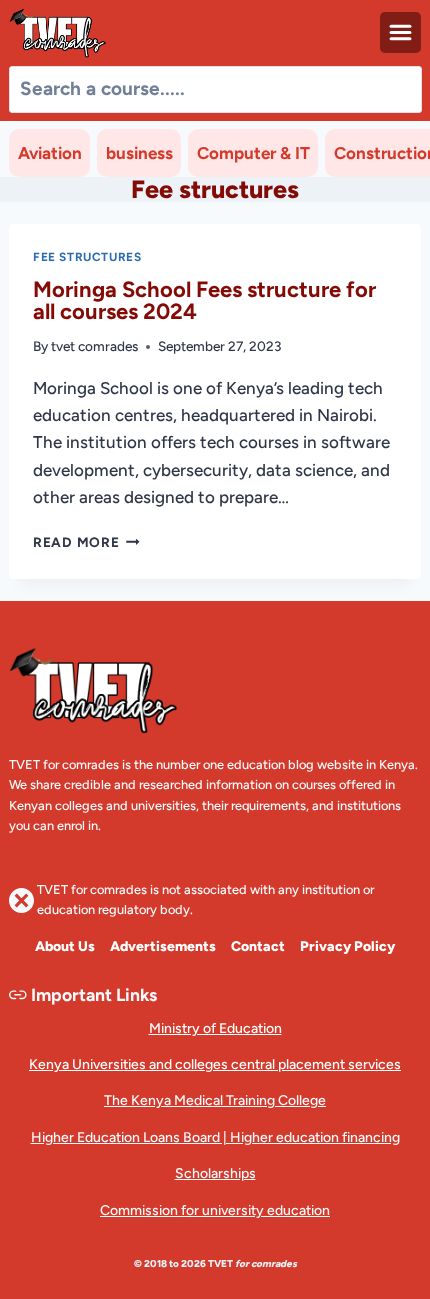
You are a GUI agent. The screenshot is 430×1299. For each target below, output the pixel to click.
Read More (86, 542)
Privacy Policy (347, 946)
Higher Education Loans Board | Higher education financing (215, 1137)
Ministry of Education (215, 1028)
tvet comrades (94, 346)
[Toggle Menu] (400, 32)
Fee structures (87, 257)
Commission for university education (215, 1210)
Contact (258, 946)
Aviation (50, 153)
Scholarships (215, 1173)
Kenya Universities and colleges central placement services (215, 1064)
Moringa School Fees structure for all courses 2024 (204, 300)
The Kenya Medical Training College (215, 1100)
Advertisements (163, 946)
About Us (65, 946)
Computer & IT (253, 153)
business (139, 153)
